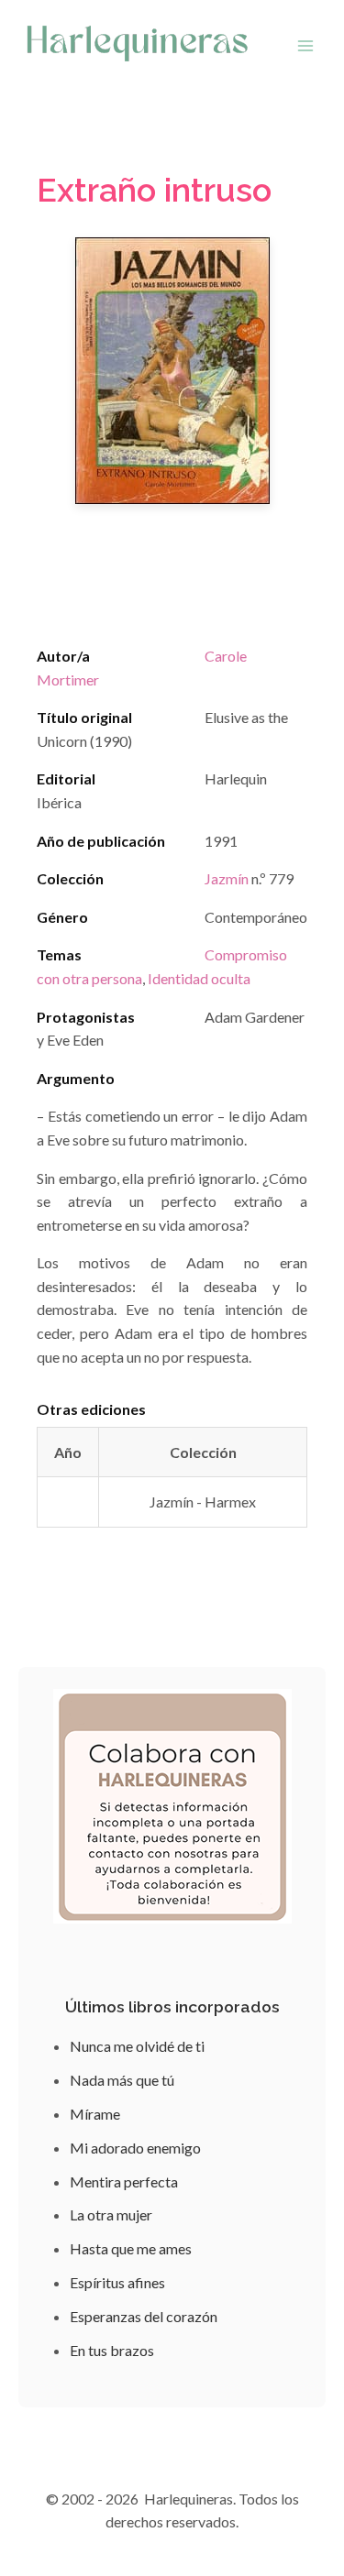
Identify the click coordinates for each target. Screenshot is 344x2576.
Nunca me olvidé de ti (137, 2046)
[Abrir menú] (305, 45)
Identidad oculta (199, 978)
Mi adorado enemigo (135, 2148)
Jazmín (227, 878)
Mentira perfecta (124, 2181)
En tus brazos (112, 2350)
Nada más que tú (122, 2080)
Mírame (95, 2114)
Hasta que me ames (131, 2248)
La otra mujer (111, 2214)
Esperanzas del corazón (144, 2316)
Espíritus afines (117, 2282)
